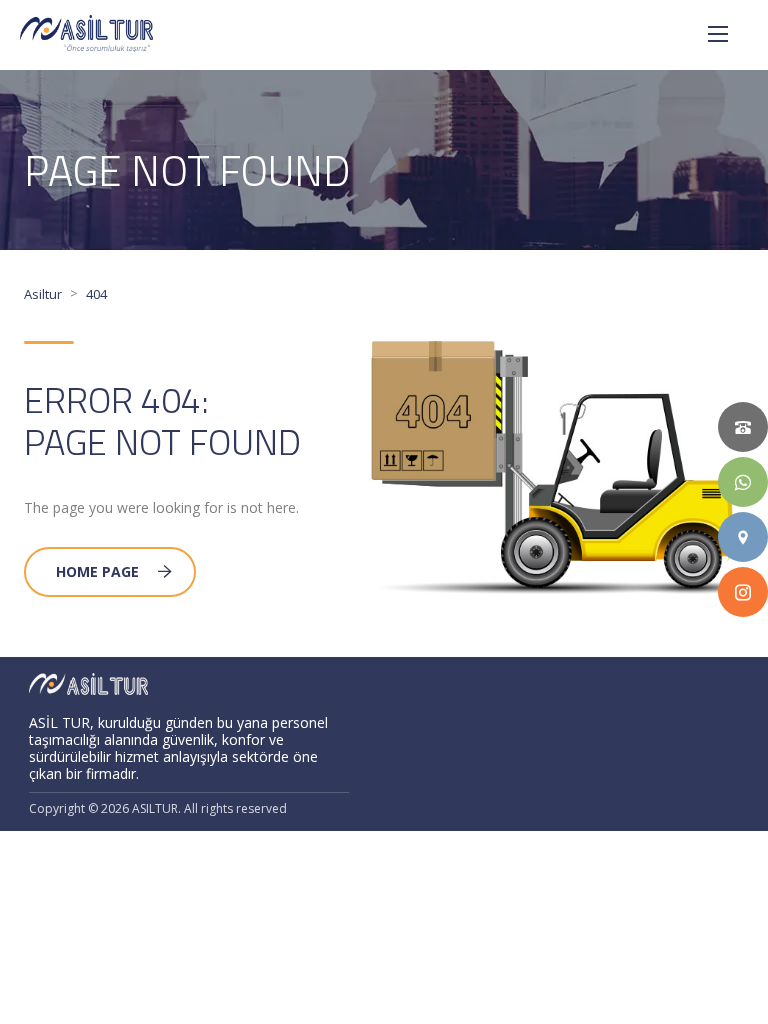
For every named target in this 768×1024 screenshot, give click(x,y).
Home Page (97, 571)
